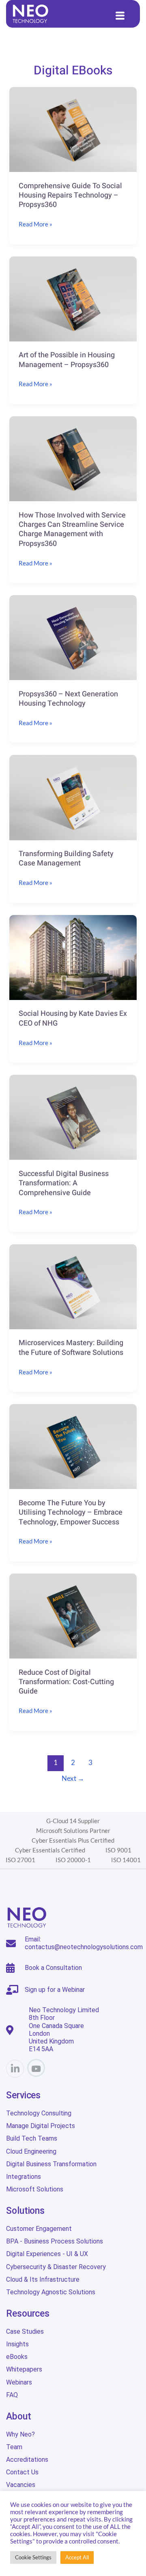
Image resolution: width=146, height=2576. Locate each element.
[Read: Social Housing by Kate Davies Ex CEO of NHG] (73, 956)
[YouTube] (36, 2068)
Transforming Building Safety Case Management (66, 859)
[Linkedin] (15, 2069)
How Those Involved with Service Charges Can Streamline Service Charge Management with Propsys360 (72, 529)
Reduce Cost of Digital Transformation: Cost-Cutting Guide (66, 1682)
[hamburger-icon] (120, 16)
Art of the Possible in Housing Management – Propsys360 (67, 360)
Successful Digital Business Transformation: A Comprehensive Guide (64, 1183)
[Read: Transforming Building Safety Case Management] (73, 797)
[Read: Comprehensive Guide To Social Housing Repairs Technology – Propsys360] (73, 128)
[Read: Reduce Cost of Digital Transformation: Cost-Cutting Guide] (73, 1615)
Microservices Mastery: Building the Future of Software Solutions (71, 1348)
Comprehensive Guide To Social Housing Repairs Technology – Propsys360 (70, 196)
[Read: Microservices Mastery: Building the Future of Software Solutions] (73, 1286)
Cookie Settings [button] (33, 2557)
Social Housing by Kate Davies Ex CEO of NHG (73, 1018)
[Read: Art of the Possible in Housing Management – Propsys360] (73, 298)
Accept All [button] (77, 2557)
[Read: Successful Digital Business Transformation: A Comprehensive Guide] (73, 1116)
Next (73, 1778)
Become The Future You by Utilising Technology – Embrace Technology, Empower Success (71, 1513)
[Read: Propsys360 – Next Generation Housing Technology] (73, 637)
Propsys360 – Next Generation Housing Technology (68, 699)
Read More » (35, 223)
